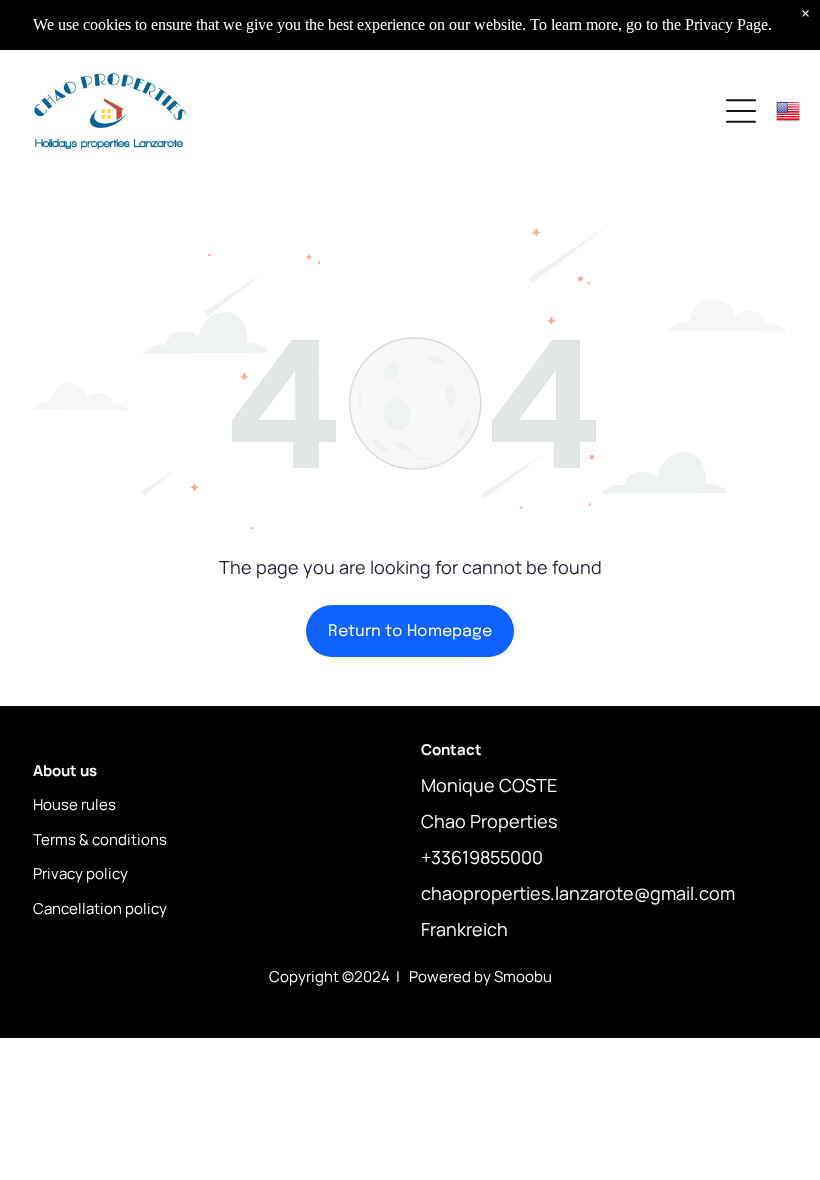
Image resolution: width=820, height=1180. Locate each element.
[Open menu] (741, 111)
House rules (74, 804)
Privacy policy (80, 873)
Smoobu (523, 976)
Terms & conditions (100, 839)
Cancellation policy (100, 908)
